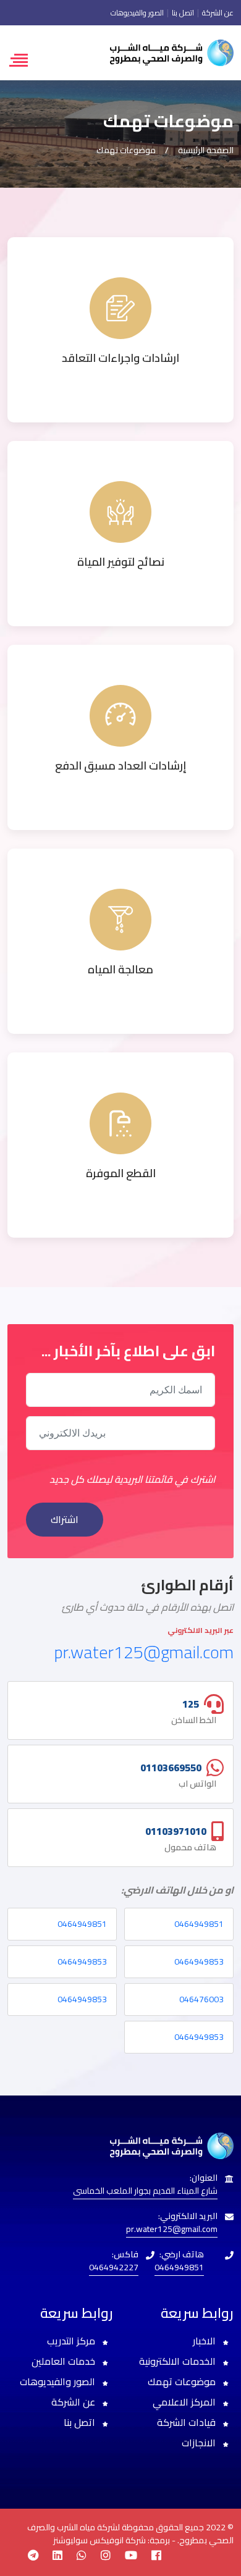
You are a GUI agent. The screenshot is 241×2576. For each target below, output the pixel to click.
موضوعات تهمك (183, 2381)
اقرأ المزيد (120, 380)
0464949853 (199, 1961)
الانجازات (200, 2443)
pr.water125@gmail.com (144, 1652)
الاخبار (205, 2341)
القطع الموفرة (121, 1173)
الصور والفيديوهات (137, 13)
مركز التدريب (72, 2341)
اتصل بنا (182, 13)
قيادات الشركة (188, 2422)
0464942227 (114, 2267)
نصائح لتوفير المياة (121, 562)
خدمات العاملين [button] (65, 2361)
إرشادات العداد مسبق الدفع (121, 766)
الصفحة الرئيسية (205, 150)
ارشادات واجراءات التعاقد (120, 358)
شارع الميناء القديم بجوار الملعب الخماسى (145, 2191)
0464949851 (199, 1924)
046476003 (201, 1999)
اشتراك (65, 1519)
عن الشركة (217, 13)
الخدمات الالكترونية (179, 2361)
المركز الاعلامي (185, 2402)
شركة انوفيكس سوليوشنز (100, 2540)
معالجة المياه (120, 969)
